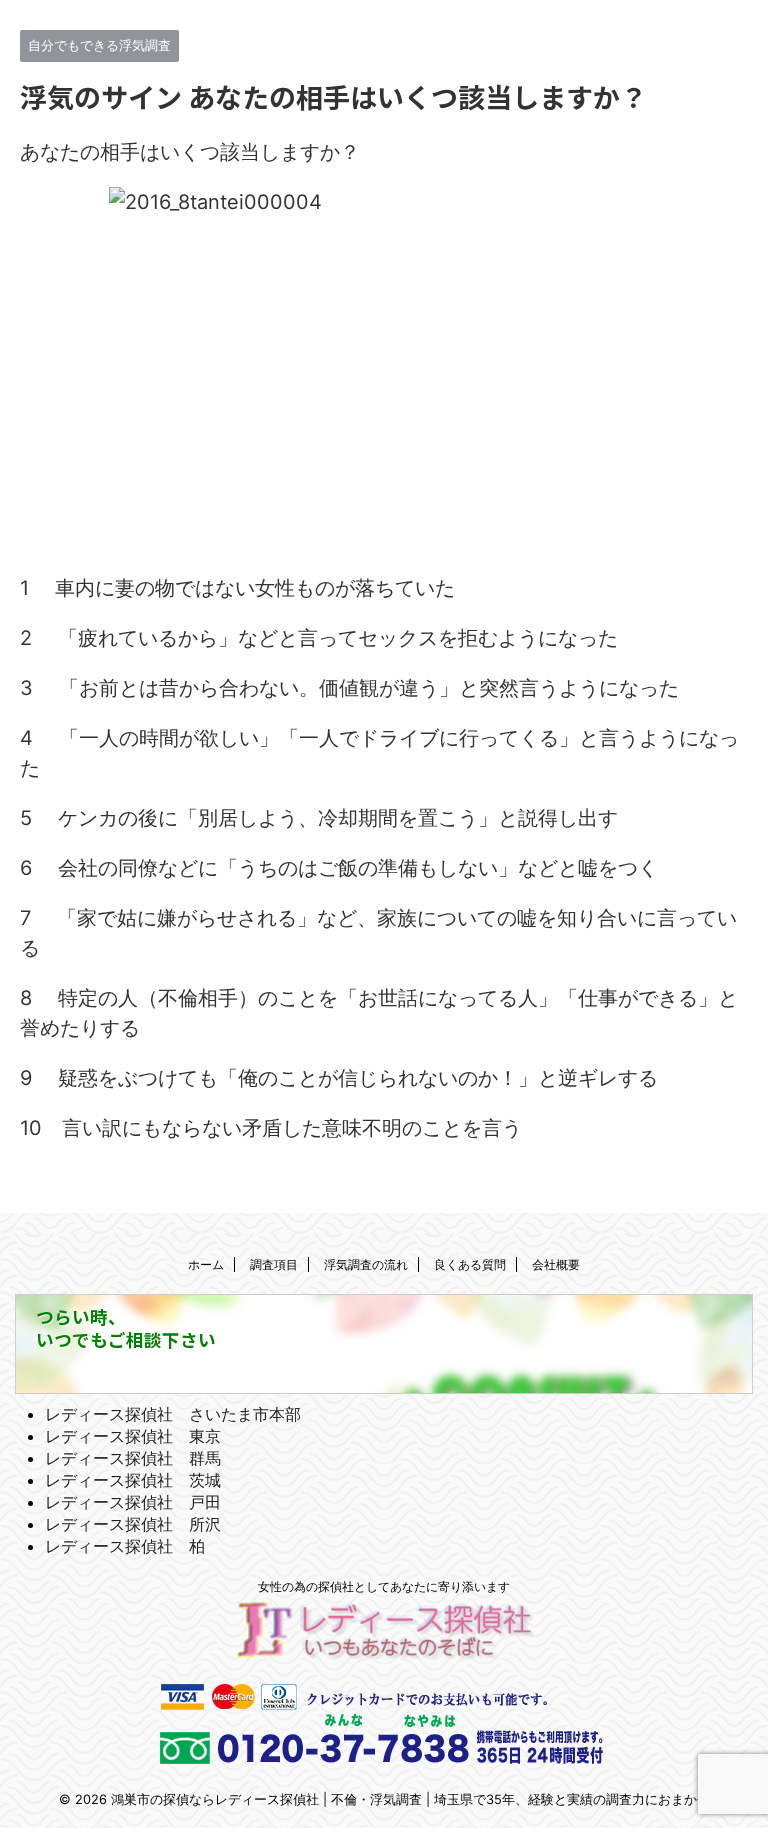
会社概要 (556, 1264)
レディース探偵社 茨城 (133, 1480)
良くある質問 (470, 1264)
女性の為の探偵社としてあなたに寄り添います (384, 1586)
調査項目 (274, 1264)
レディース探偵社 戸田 (133, 1502)
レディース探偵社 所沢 (133, 1524)
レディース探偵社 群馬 (133, 1458)
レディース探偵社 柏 (125, 1546)
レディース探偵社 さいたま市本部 (173, 1414)
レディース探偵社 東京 (133, 1436)
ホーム (206, 1264)
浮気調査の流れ (366, 1264)
